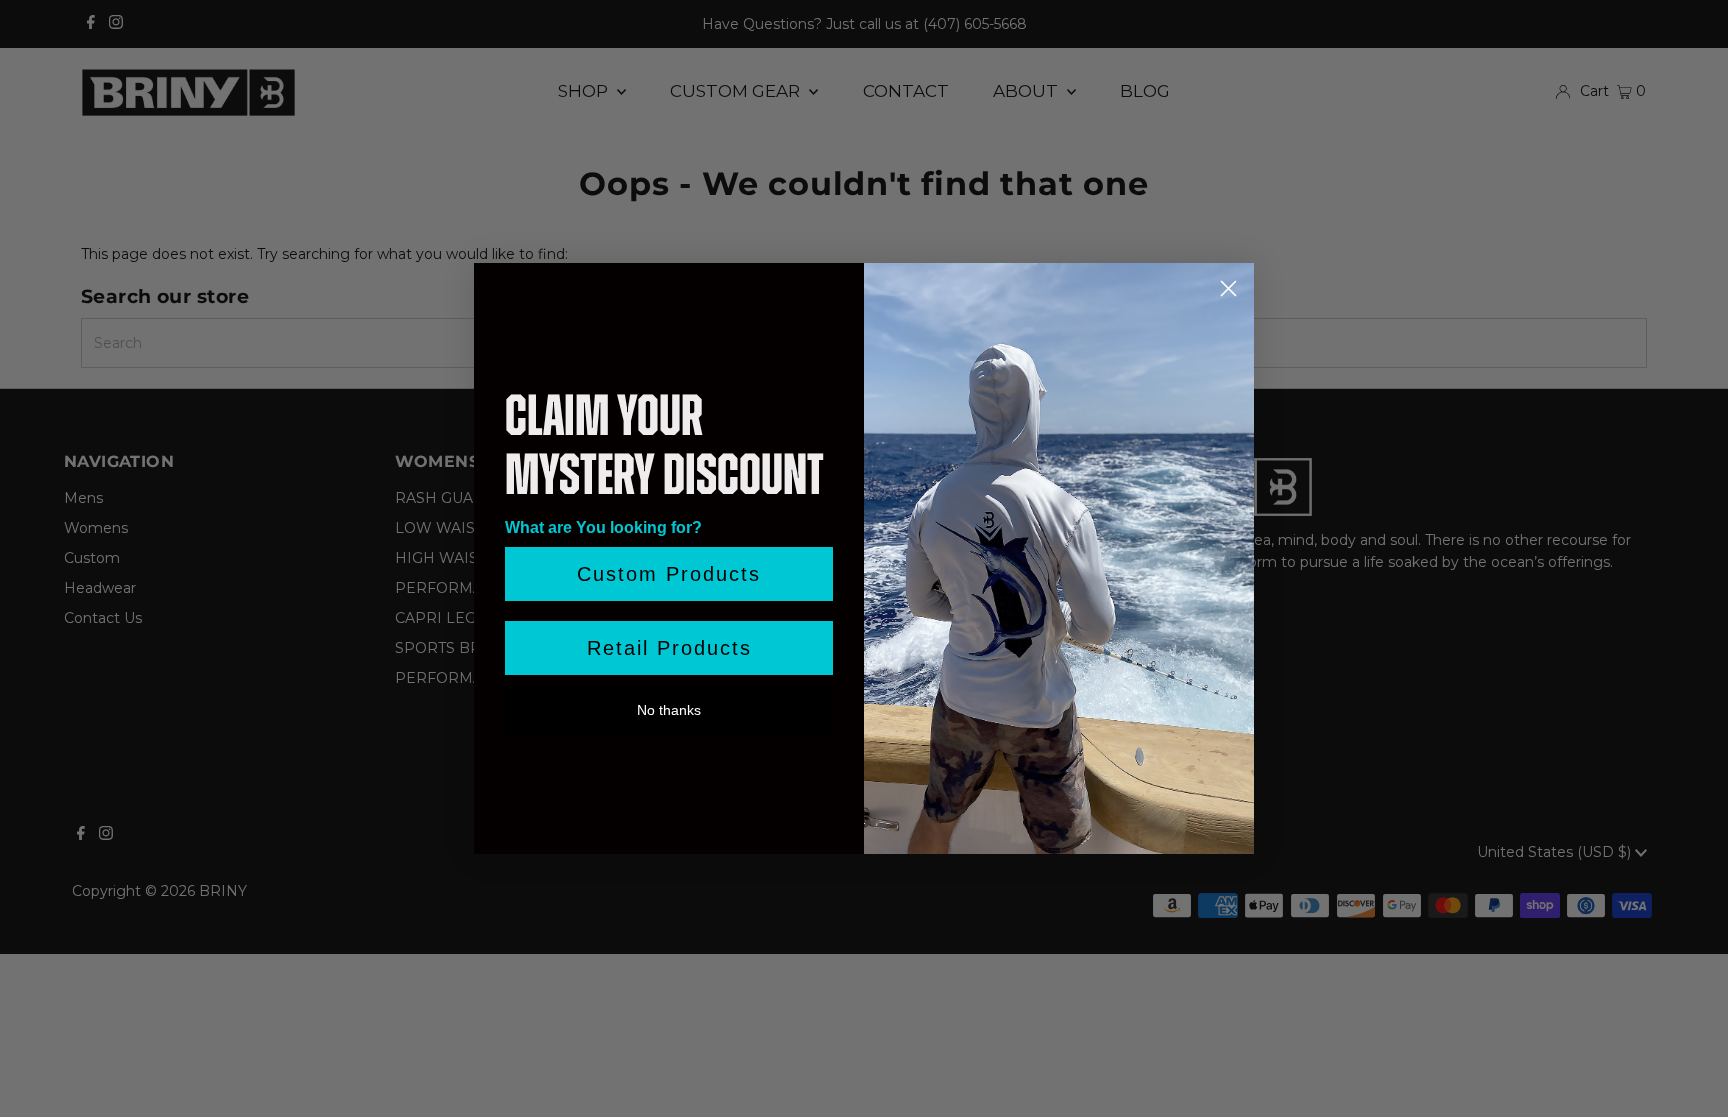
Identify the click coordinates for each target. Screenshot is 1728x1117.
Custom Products (669, 574)
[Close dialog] (1228, 288)
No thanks (669, 710)
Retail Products (669, 648)
